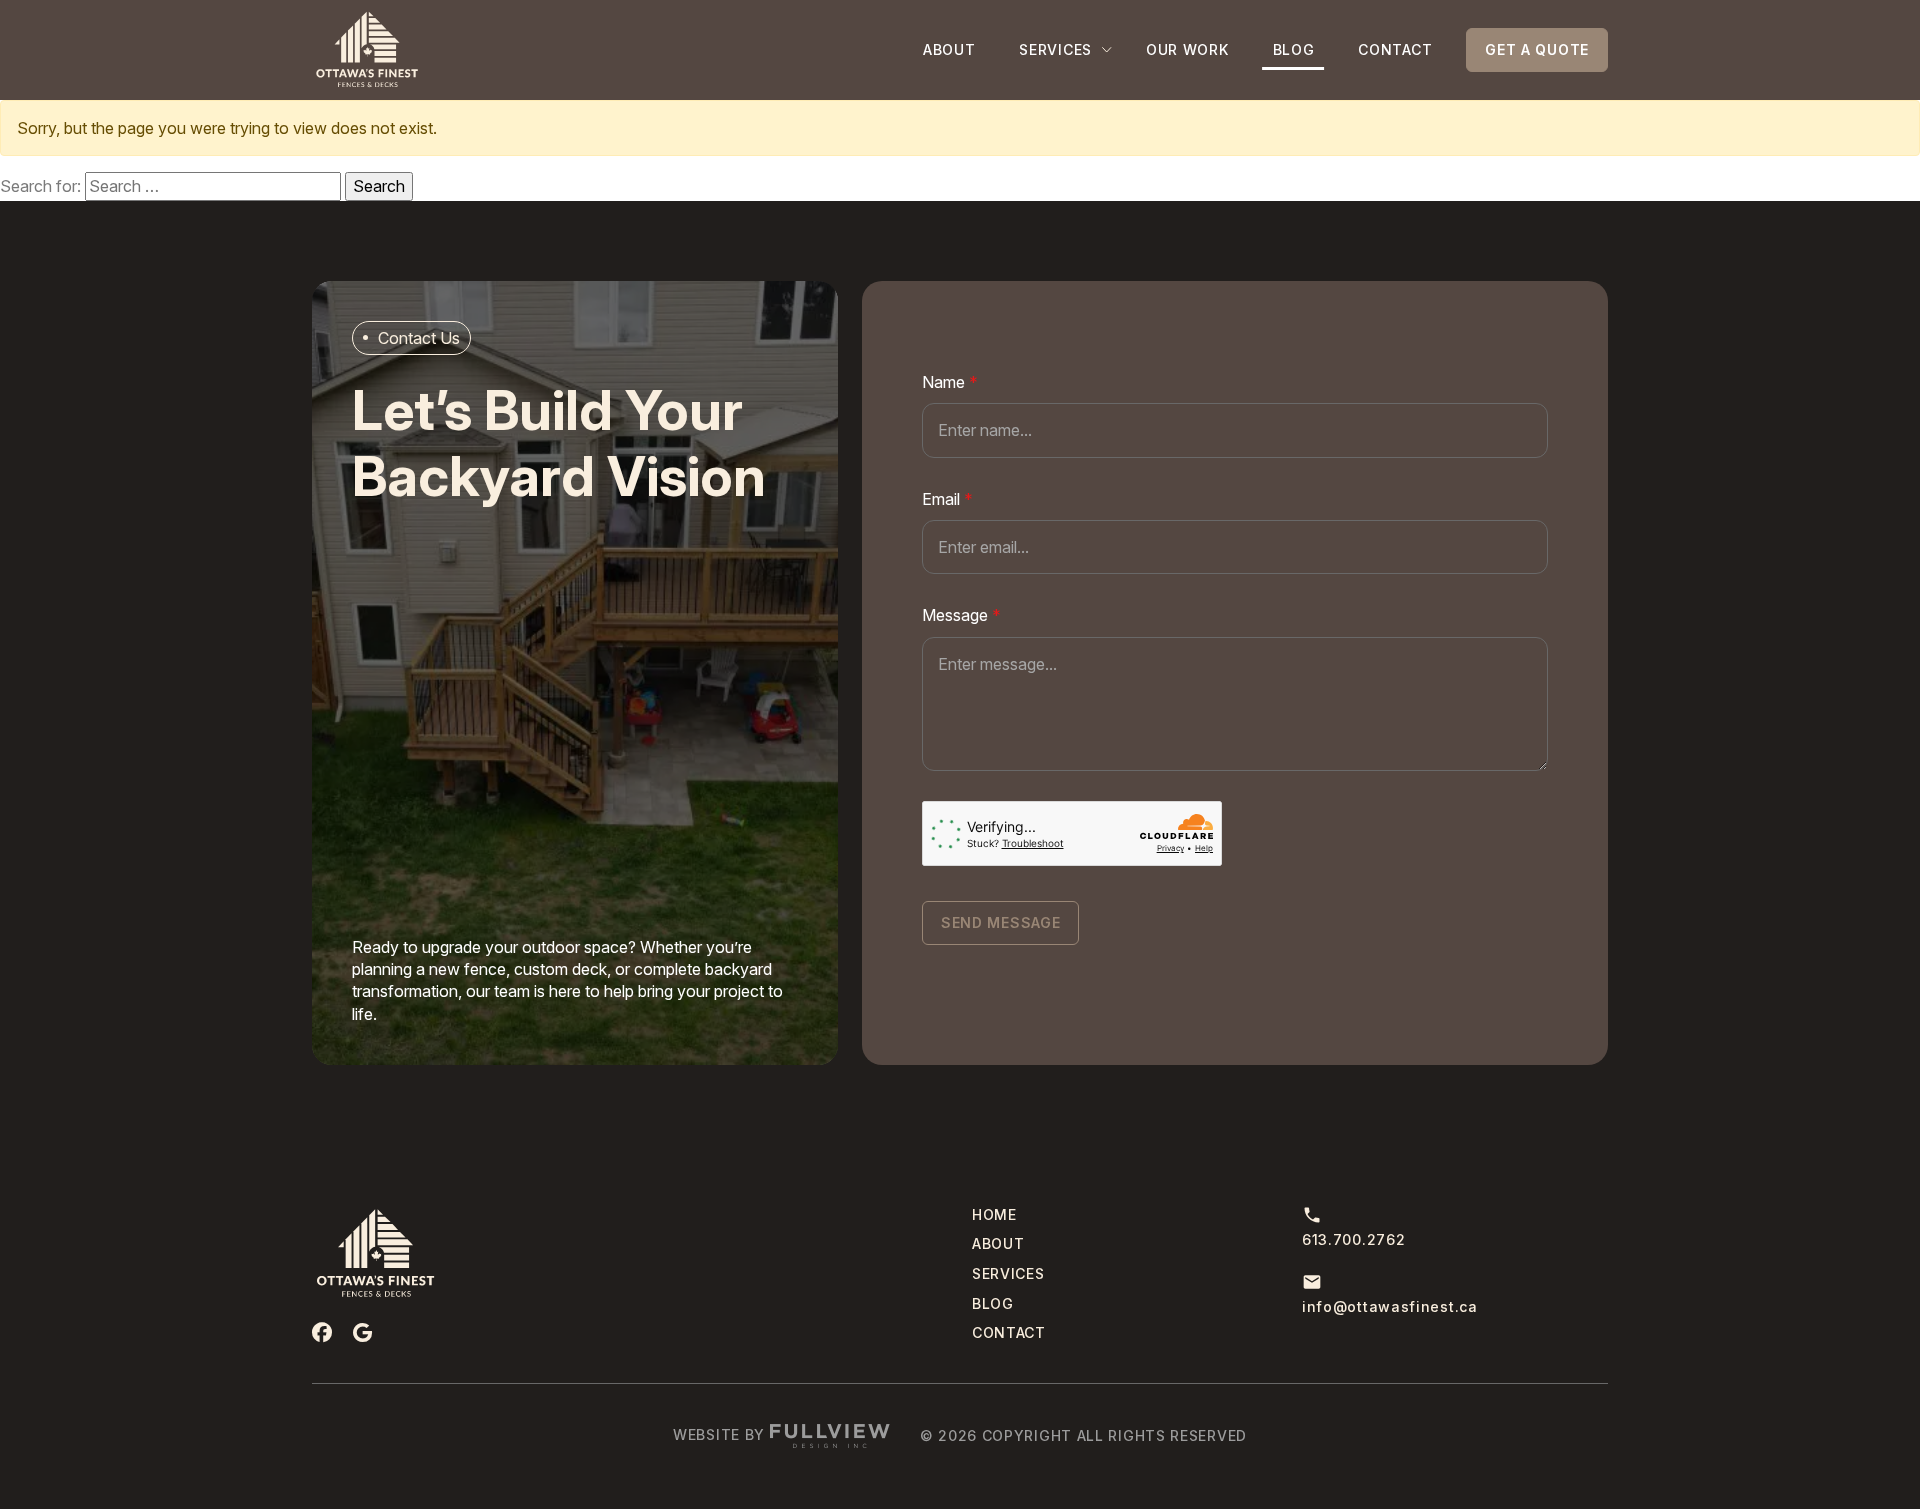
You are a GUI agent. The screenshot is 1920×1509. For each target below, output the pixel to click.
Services (1055, 49)
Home (994, 1214)
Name (950, 382)
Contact (1395, 49)
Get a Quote (1537, 49)
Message (961, 615)
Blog (1294, 49)
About (949, 49)
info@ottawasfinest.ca (1390, 1306)
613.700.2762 (1353, 1239)
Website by (721, 1434)
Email (947, 499)
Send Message (1000, 922)
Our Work (1187, 49)
